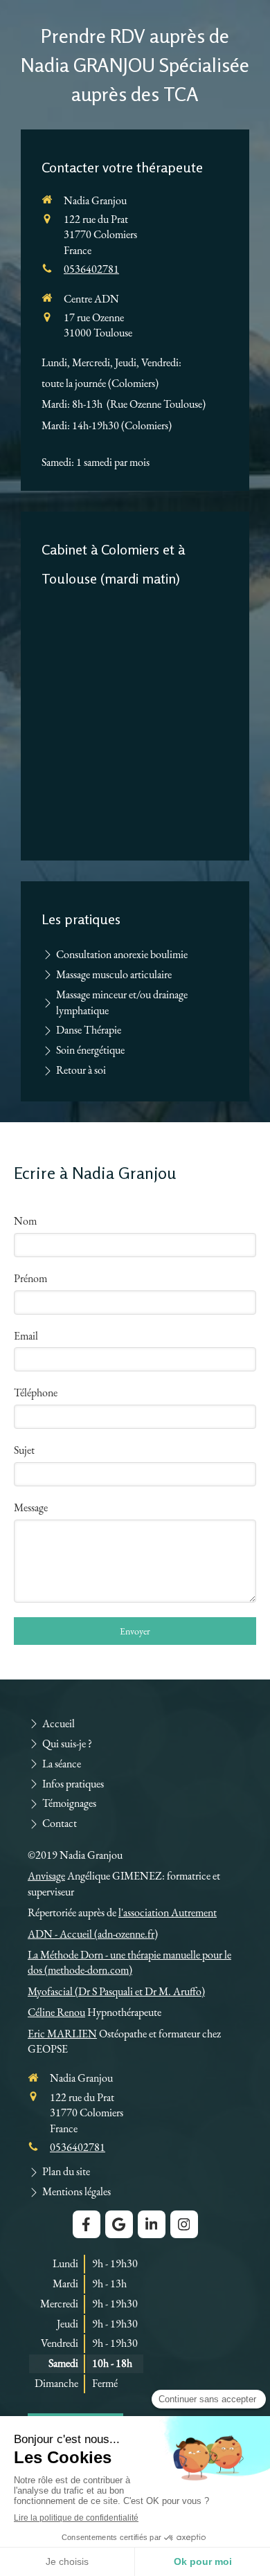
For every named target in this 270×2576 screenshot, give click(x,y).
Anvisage (46, 1876)
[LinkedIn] (152, 2224)
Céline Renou (56, 2012)
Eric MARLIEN (62, 2034)
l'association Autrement (168, 1912)
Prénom (30, 1278)
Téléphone (36, 1393)
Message (31, 1507)
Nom (25, 1221)
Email (26, 1336)
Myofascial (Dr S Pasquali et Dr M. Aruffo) (116, 1991)
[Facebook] (87, 2224)
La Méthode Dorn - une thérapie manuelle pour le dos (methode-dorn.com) (129, 1962)
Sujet (24, 1450)
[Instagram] (184, 2224)
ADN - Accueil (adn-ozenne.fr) (93, 1934)
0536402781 (91, 269)
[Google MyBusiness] (119, 2224)
